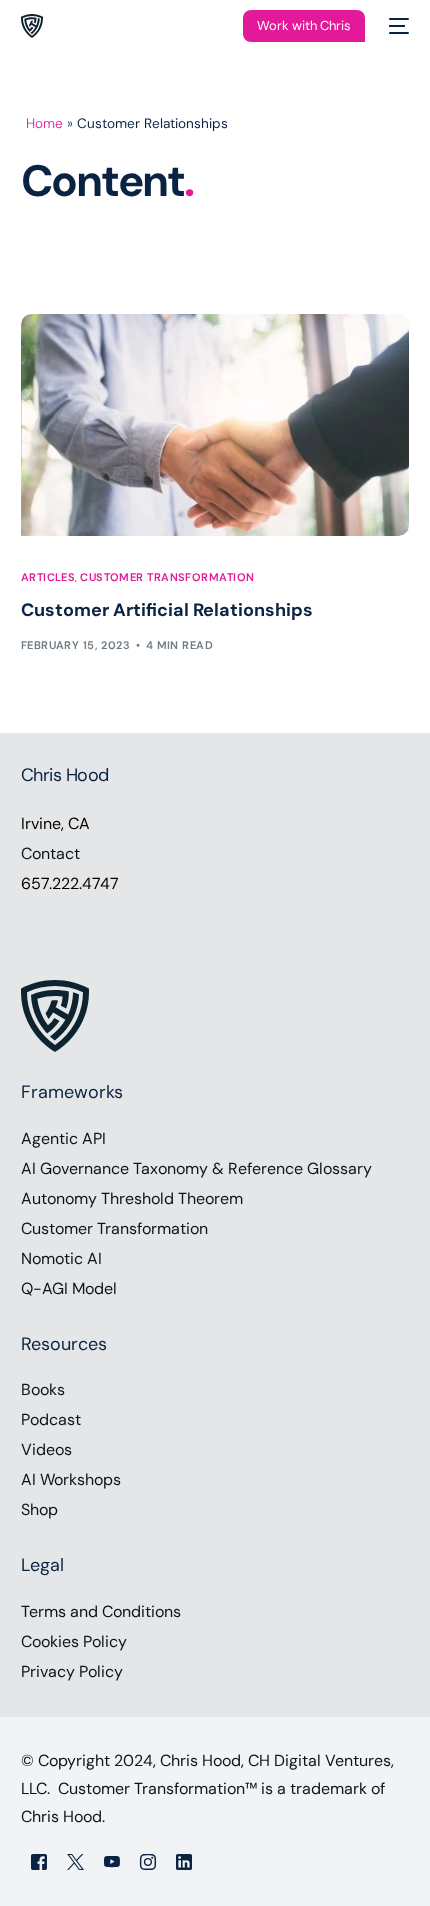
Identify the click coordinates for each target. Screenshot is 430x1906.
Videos (46, 1449)
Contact (50, 853)
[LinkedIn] (184, 1860)
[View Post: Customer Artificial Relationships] (215, 424)
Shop (39, 1509)
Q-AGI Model (69, 1288)
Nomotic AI (61, 1258)
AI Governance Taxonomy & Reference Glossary (196, 1168)
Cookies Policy (74, 1641)
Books (43, 1389)
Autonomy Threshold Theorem (132, 1198)
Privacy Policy (72, 1671)
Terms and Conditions (101, 1611)
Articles (48, 577)
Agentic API (63, 1138)
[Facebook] (39, 1860)
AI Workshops (71, 1479)
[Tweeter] (75, 1860)
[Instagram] (148, 1860)
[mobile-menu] (397, 26)
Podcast (51, 1419)
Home (44, 123)
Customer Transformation (167, 577)
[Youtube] (112, 1860)
